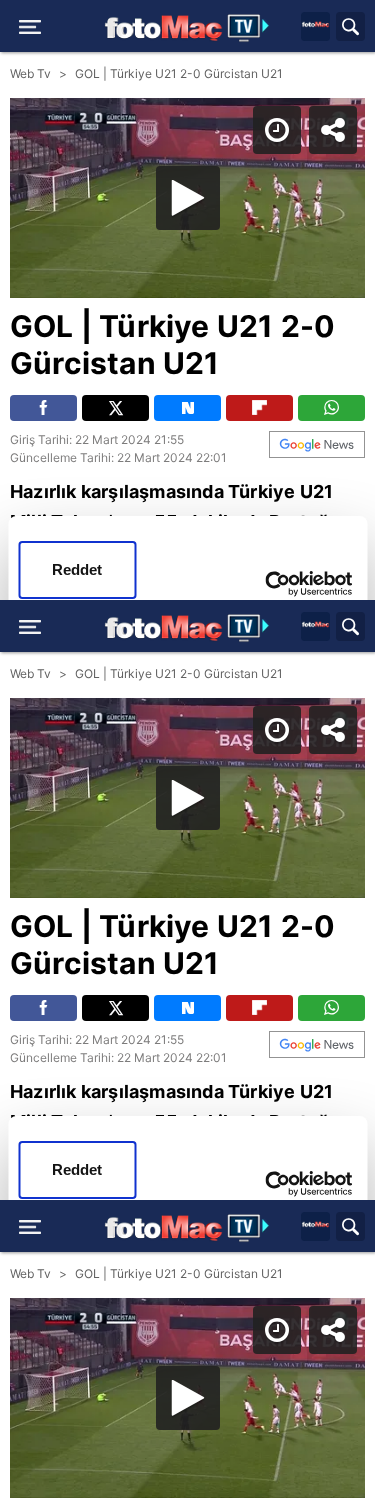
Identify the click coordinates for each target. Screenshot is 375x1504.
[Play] (188, 752)
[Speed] (287, 32)
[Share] (343, 32)
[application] (187, 752)
